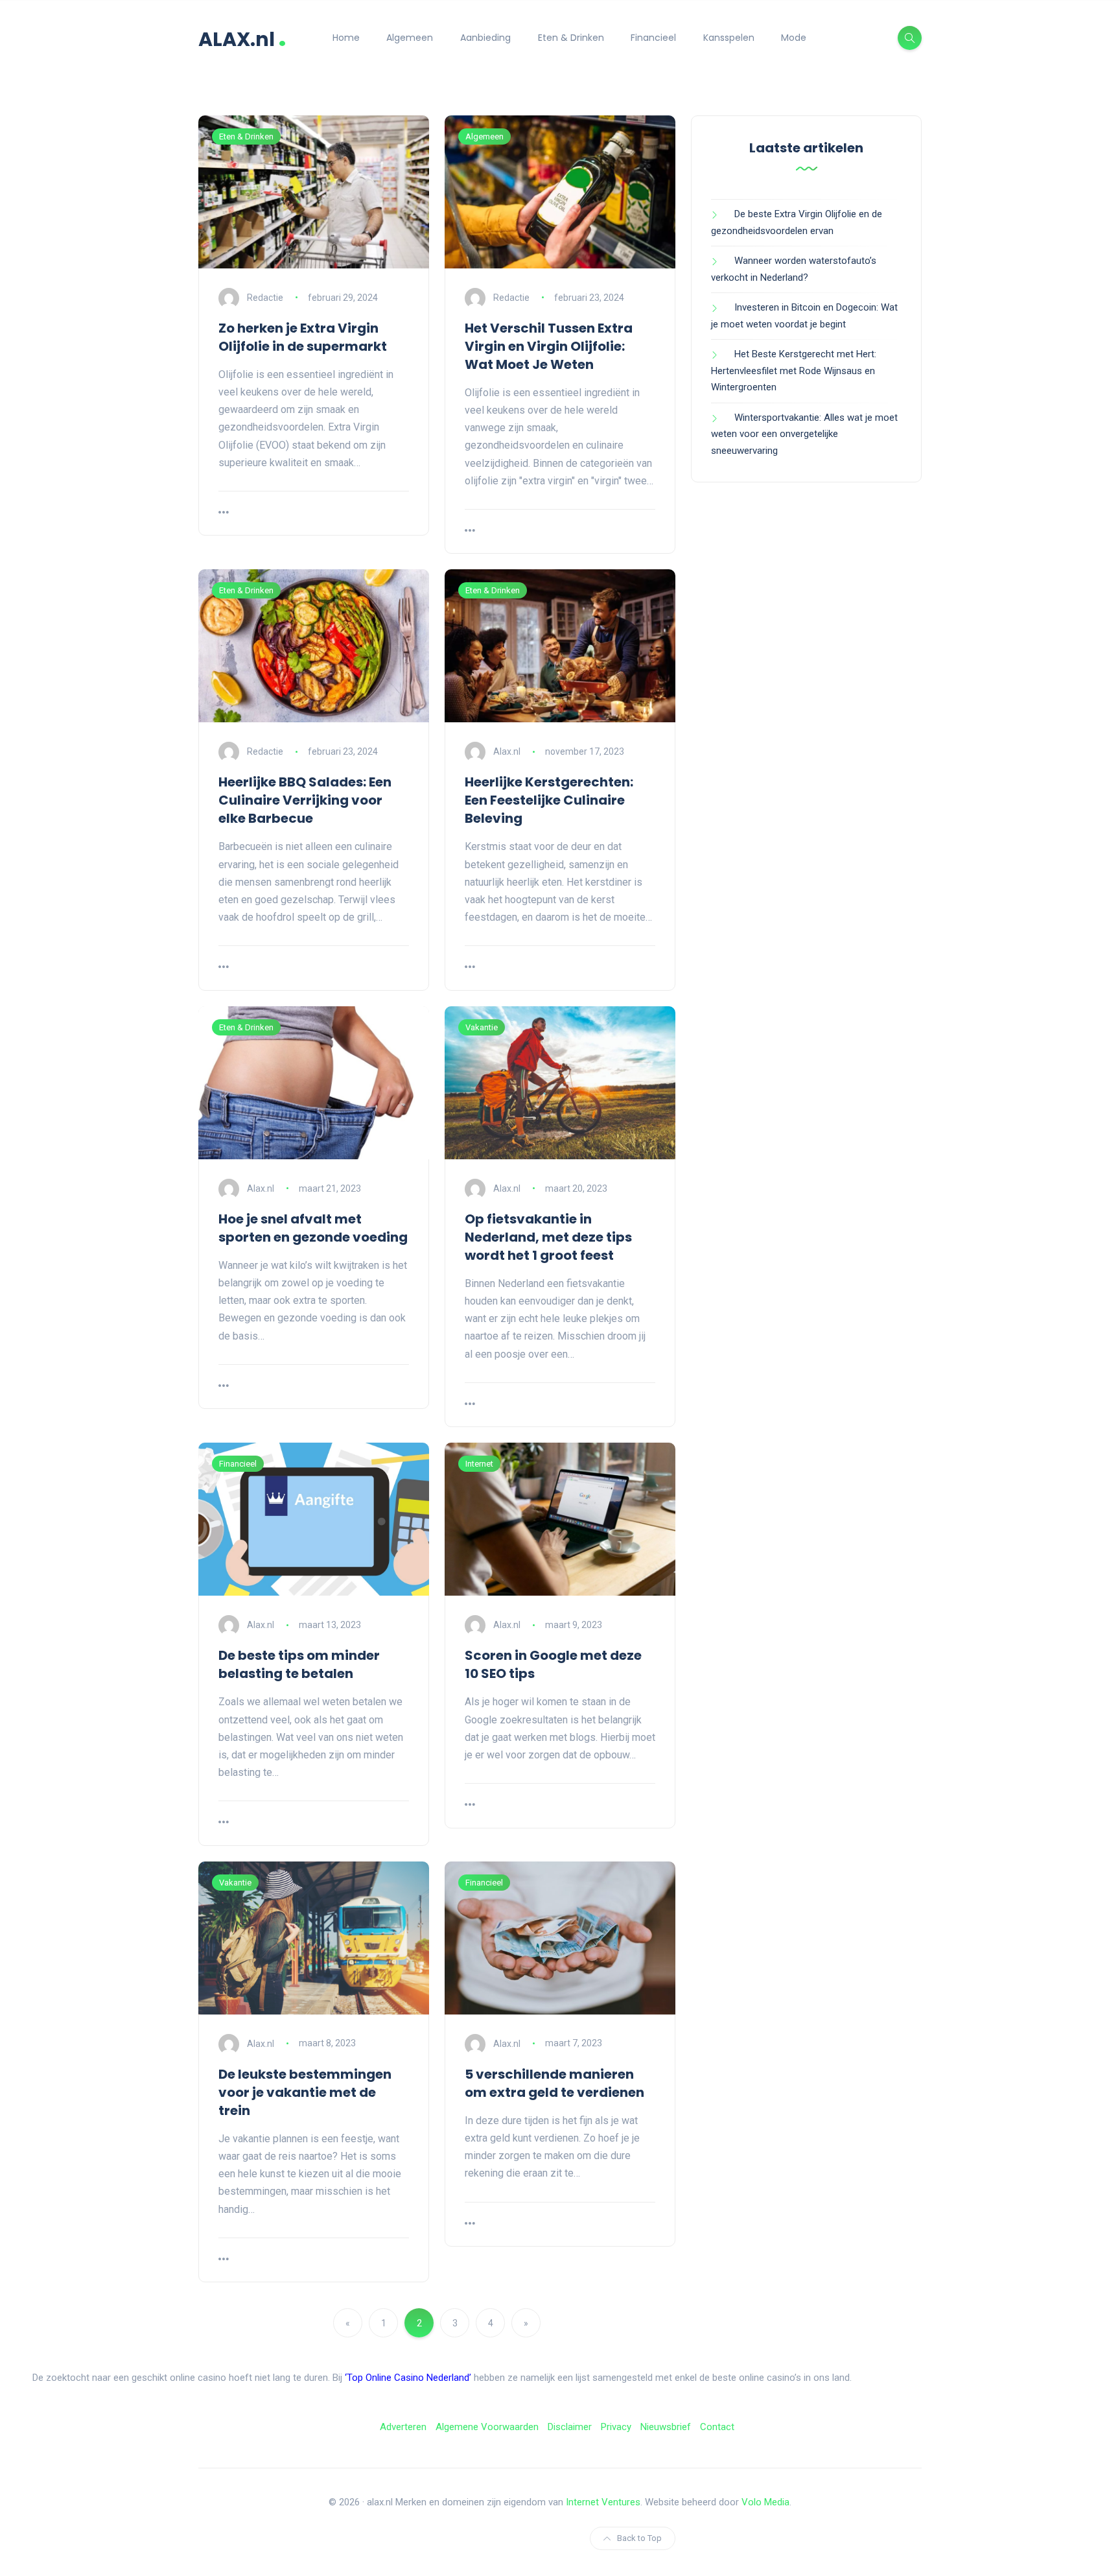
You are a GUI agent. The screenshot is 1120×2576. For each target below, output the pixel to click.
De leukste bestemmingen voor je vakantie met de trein (305, 2092)
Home (346, 38)
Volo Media (765, 2502)
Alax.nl (507, 751)
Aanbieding (485, 38)
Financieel (653, 38)
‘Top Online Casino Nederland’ (408, 2378)
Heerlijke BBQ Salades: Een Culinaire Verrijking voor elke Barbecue (305, 800)
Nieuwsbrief (666, 2427)
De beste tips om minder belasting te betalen (299, 1664)
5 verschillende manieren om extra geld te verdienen (554, 2083)
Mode (794, 38)
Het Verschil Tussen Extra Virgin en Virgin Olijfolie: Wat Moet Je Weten (549, 346)
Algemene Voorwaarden (487, 2427)
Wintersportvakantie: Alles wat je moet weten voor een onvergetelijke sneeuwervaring (804, 434)
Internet (479, 1464)
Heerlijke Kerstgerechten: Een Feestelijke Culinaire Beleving (549, 800)
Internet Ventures (603, 2502)
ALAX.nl (242, 38)
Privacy (616, 2427)
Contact (717, 2427)
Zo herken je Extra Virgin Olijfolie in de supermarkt (303, 337)
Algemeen (410, 38)
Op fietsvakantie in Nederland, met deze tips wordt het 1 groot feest (548, 1237)
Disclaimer (570, 2427)
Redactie (265, 298)
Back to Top (639, 2538)
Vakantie (482, 1027)
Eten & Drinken (571, 38)
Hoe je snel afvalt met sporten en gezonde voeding (313, 1228)
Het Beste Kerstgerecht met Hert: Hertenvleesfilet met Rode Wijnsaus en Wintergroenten (794, 371)
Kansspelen (729, 38)
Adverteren (403, 2427)
